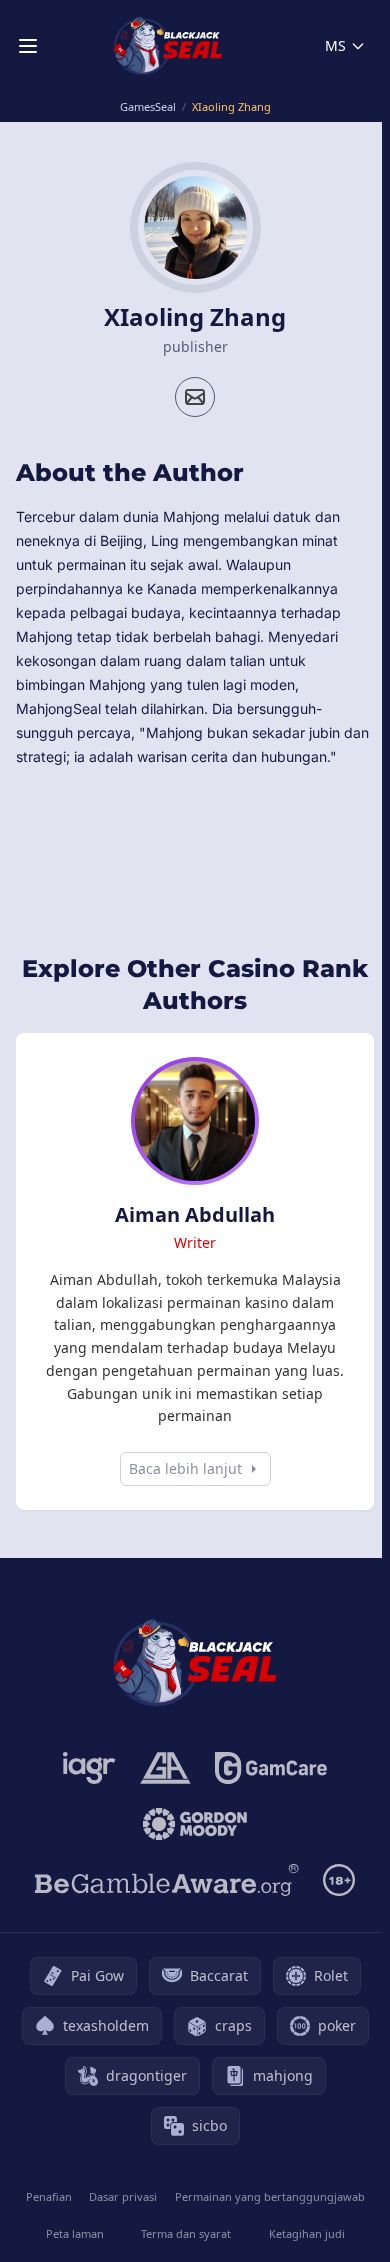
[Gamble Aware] (167, 1880)
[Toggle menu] (28, 46)
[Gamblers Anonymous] (165, 1768)
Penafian (49, 2196)
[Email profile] (195, 397)
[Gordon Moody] (195, 1824)
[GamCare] (270, 1768)
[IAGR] (89, 1768)
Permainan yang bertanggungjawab (270, 2196)
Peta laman (75, 2233)
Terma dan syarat (186, 2233)
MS (335, 45)
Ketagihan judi (307, 2233)
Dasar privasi (123, 2196)
